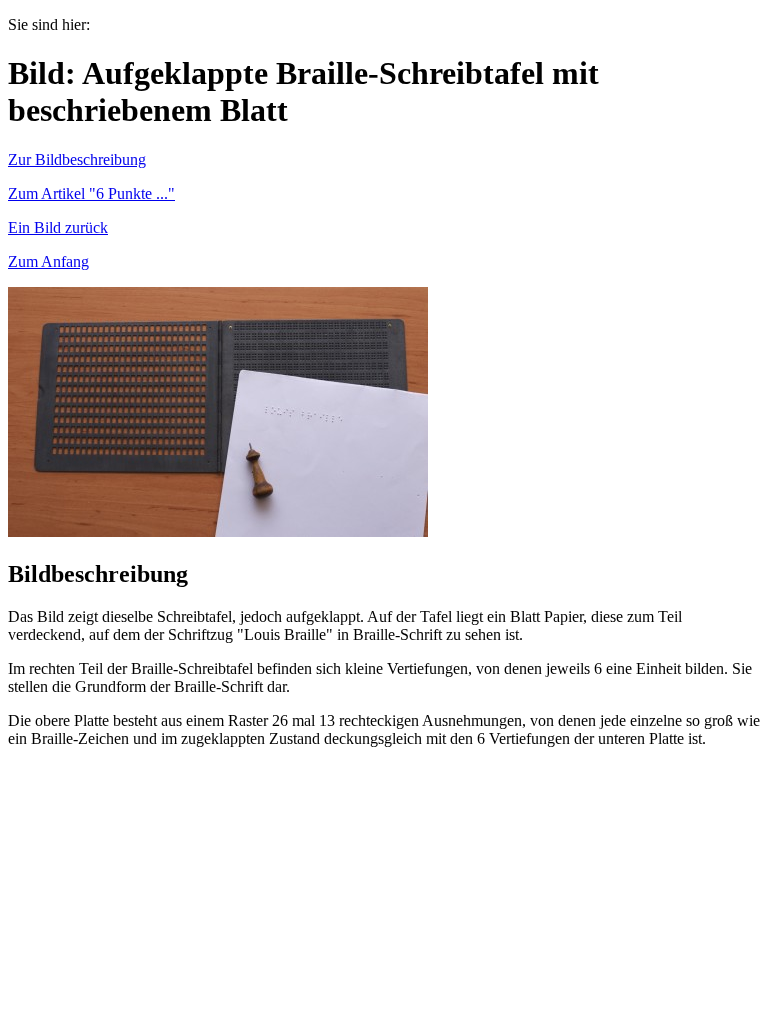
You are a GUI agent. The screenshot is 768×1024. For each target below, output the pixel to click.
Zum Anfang (48, 261)
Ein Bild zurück (58, 227)
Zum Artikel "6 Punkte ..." (91, 193)
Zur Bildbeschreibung (77, 159)
